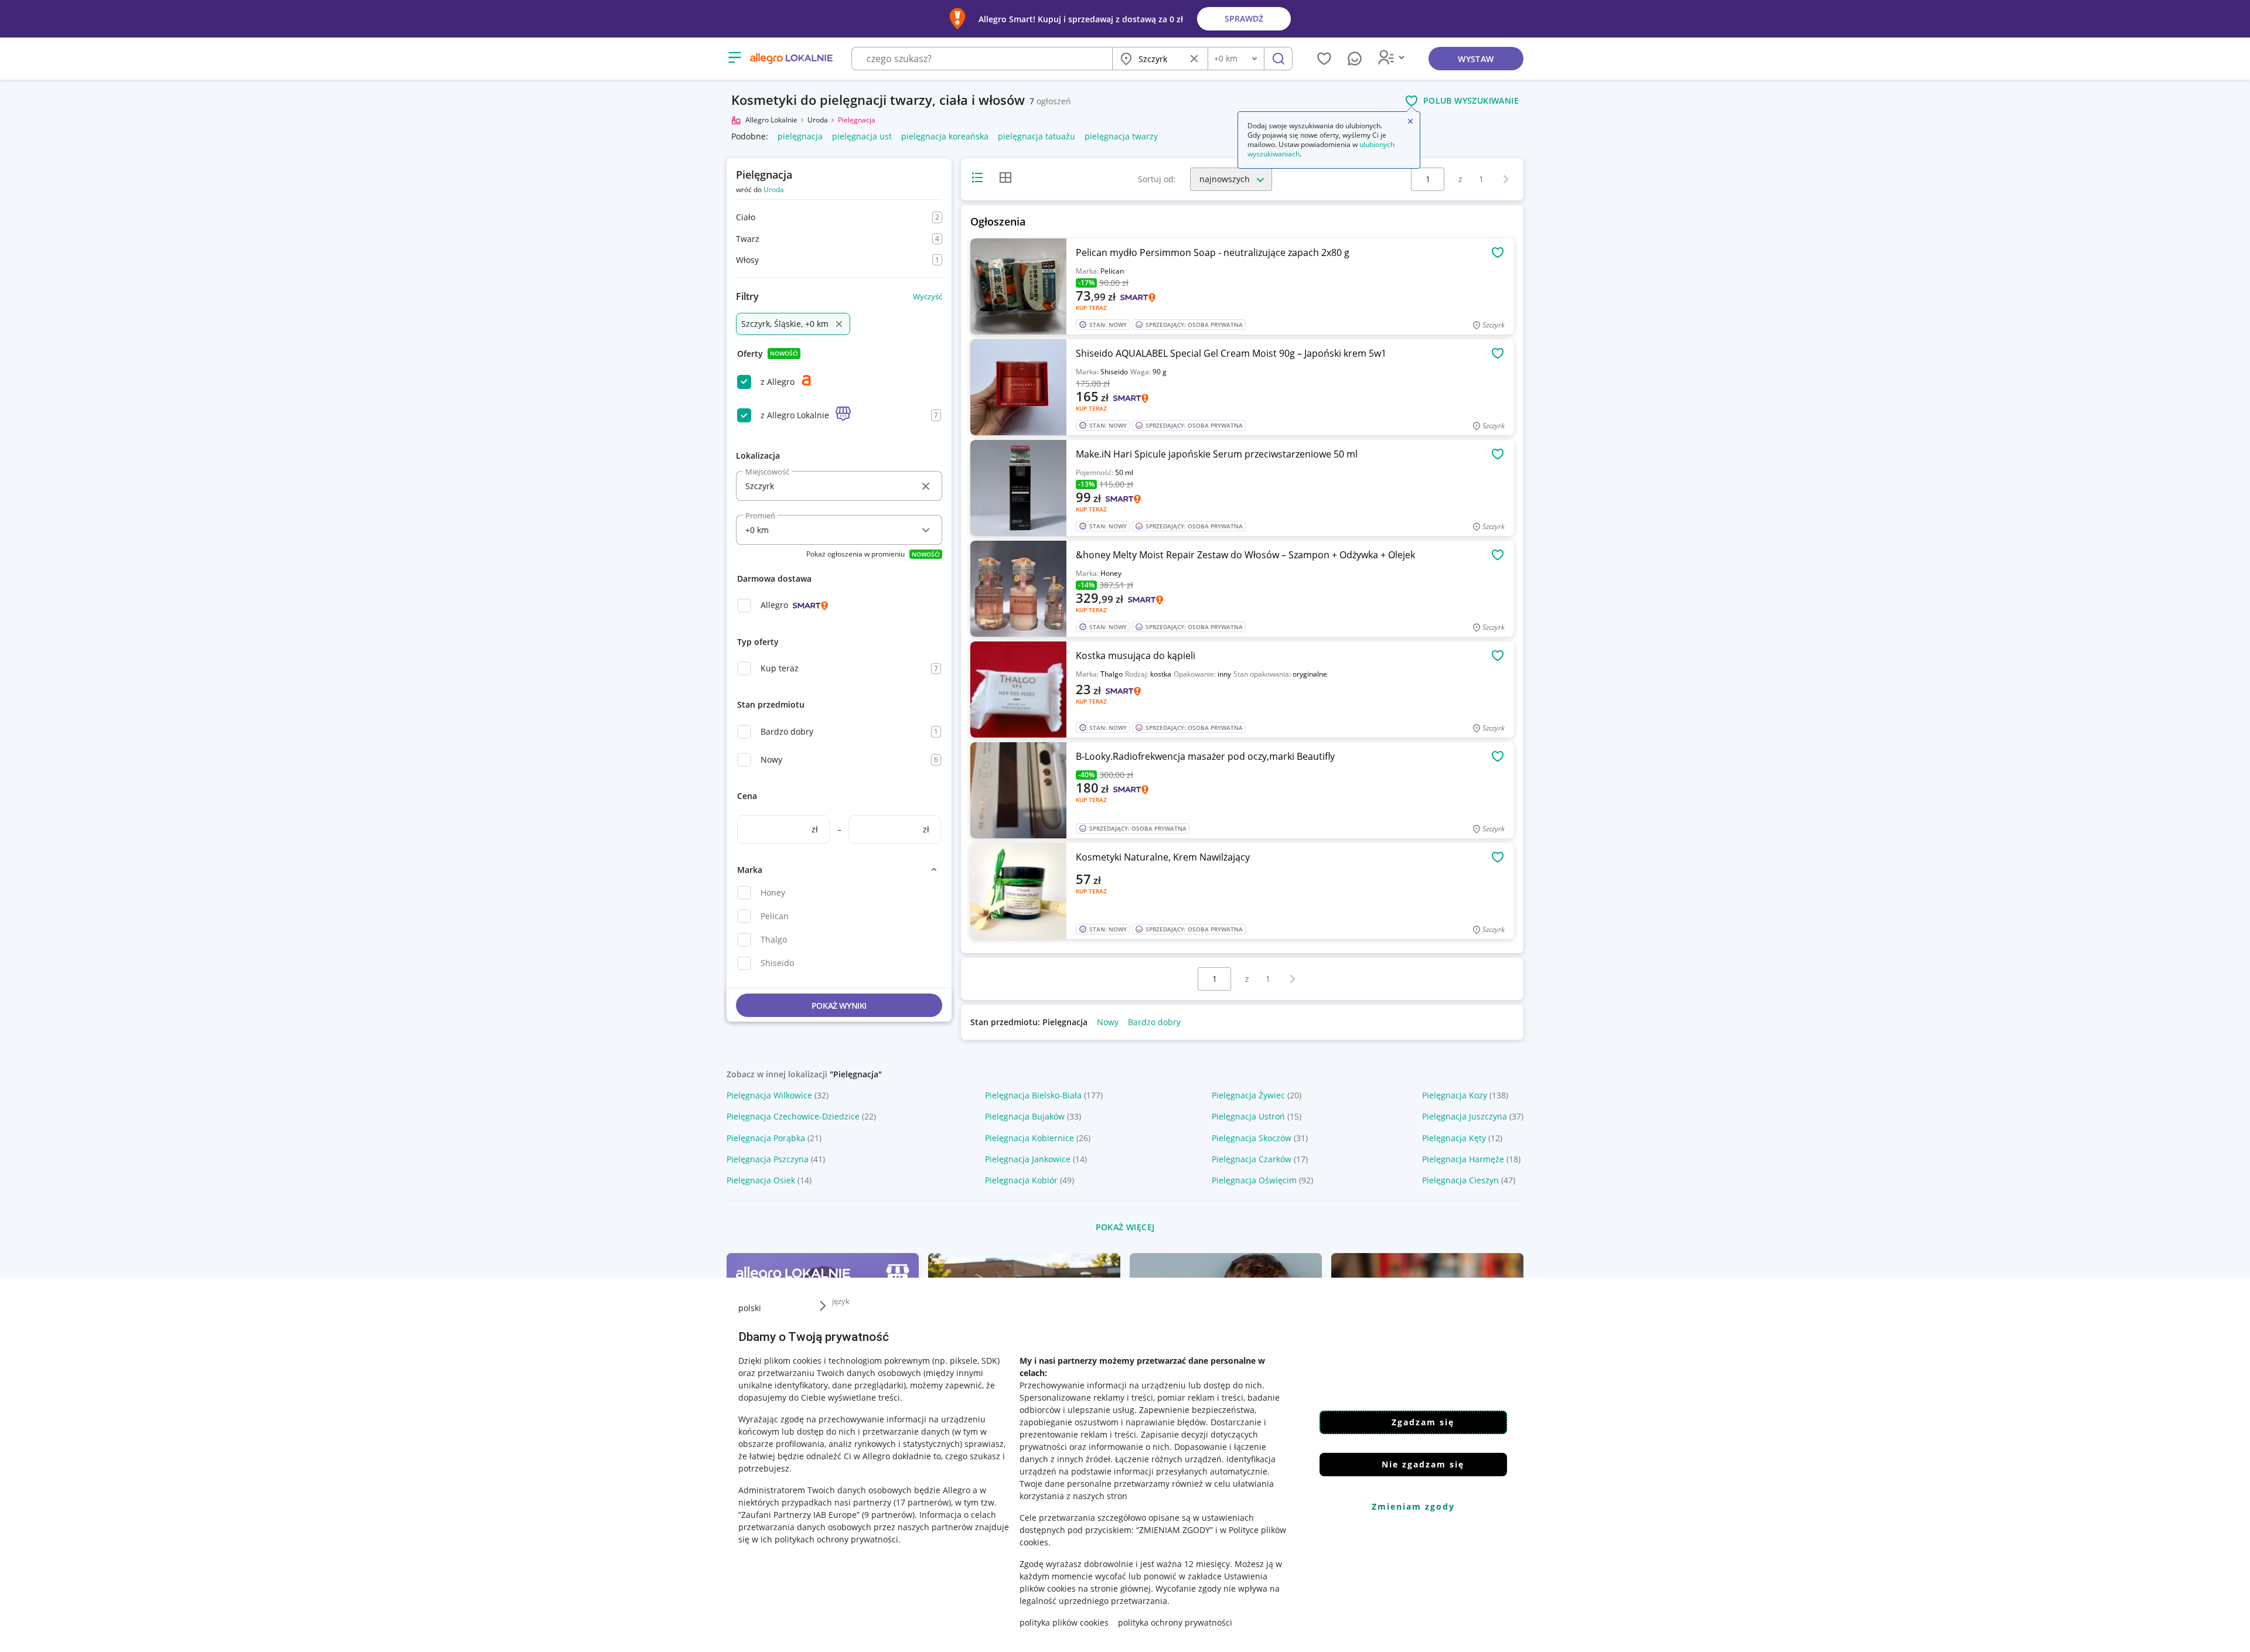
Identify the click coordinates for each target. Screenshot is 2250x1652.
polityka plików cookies (1064, 1622)
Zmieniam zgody (1413, 1506)
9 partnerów (888, 1515)
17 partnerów (922, 1502)
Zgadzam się (1423, 1422)
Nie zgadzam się (1423, 1464)
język (841, 1301)
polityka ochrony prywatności (1175, 1622)
